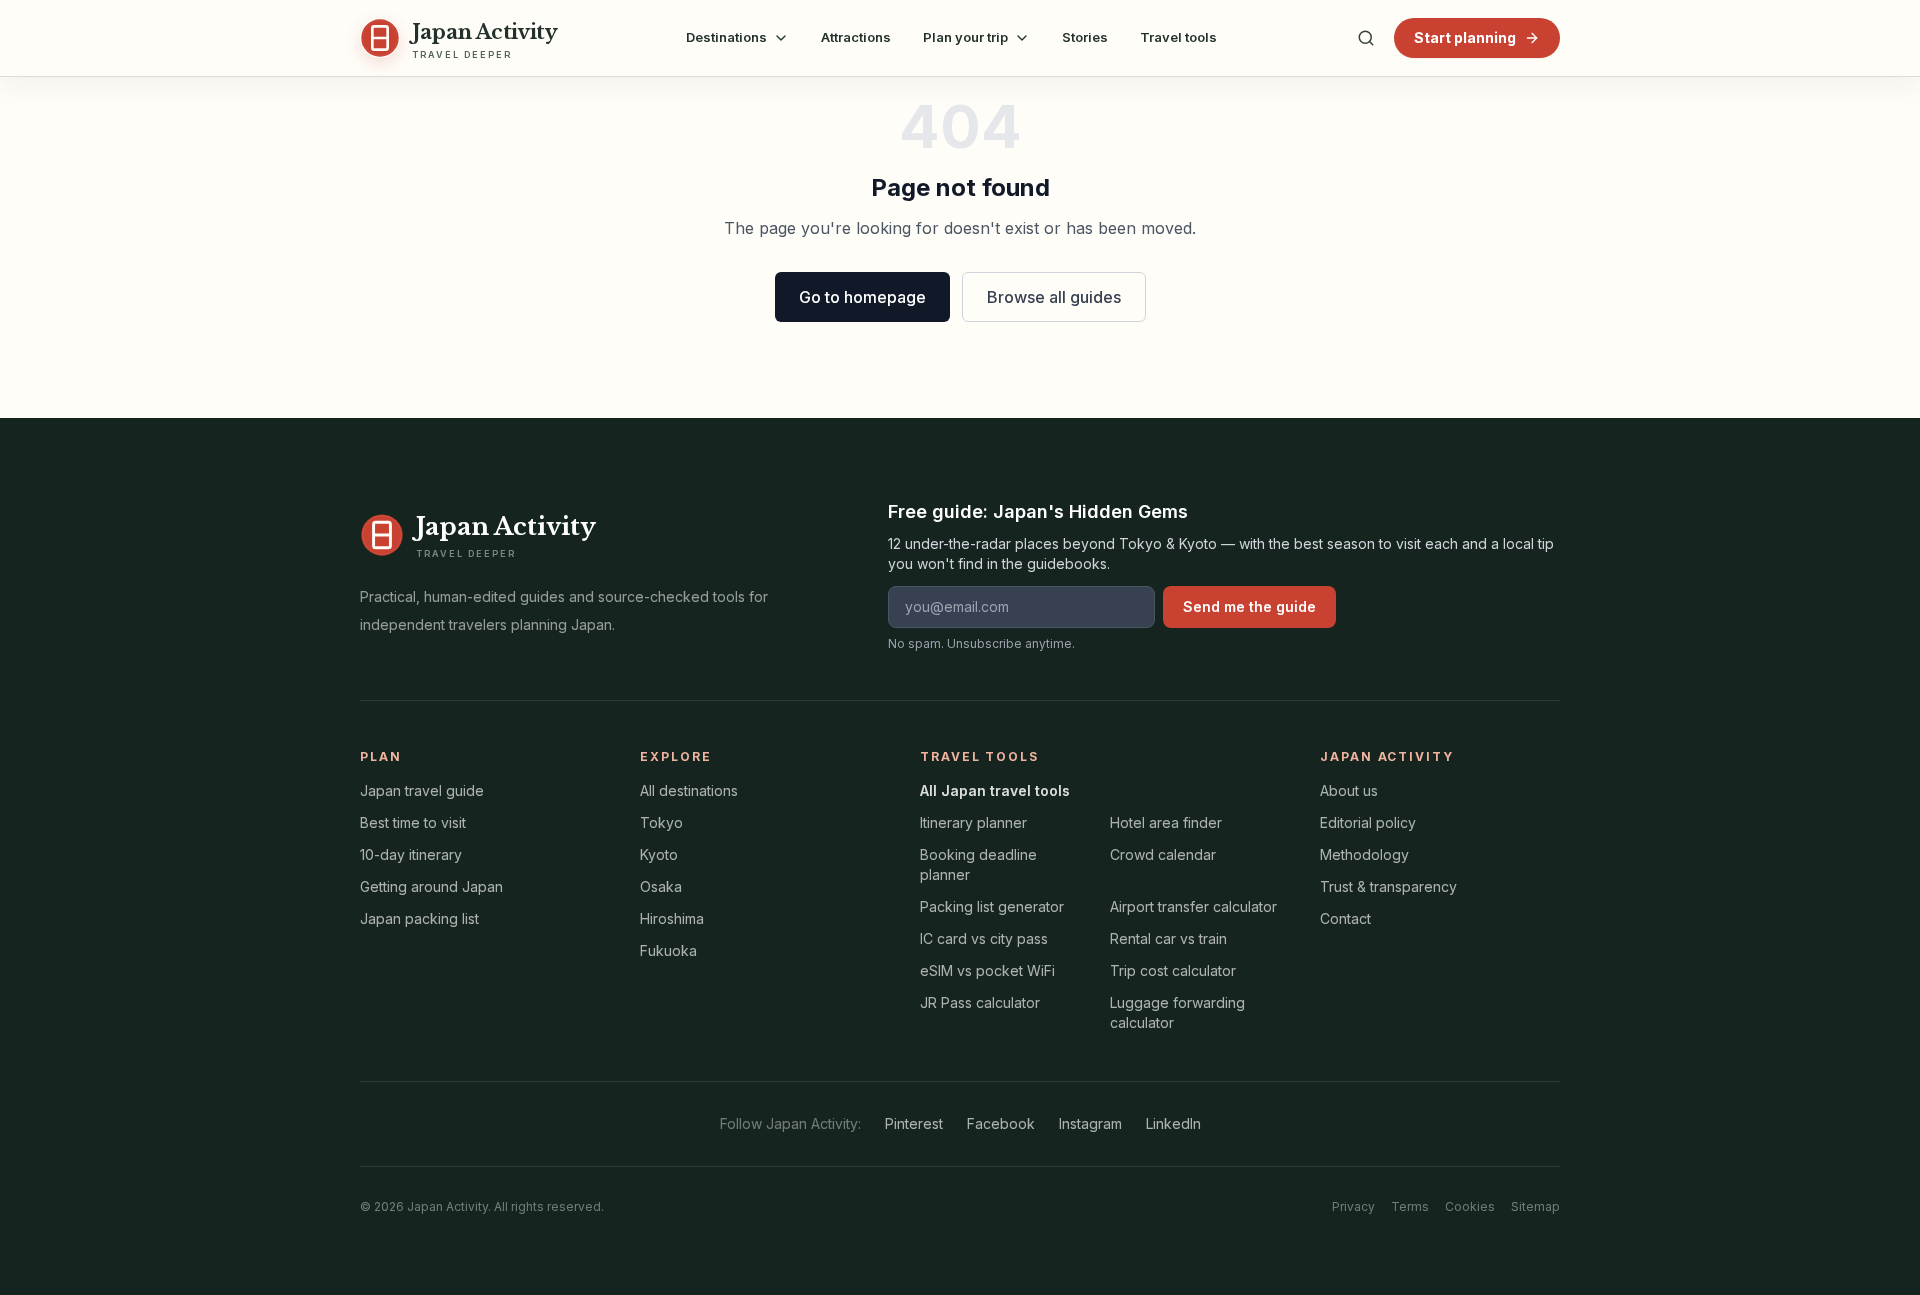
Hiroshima (672, 918)
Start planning (1465, 37)
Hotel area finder (1166, 822)
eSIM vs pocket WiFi (987, 970)
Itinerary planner (973, 822)
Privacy (1353, 1206)
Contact (1345, 918)
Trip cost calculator (1173, 970)
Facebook (1001, 1123)
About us (1349, 790)
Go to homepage (862, 297)
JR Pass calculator (980, 1002)
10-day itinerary (411, 854)
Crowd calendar (1163, 854)
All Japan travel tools (995, 790)
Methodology (1364, 854)
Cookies (1470, 1206)
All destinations (689, 790)
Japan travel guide (422, 790)
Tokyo (661, 822)
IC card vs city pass (984, 938)
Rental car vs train (1168, 938)
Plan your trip (965, 37)
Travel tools (1178, 37)
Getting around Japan (431, 886)
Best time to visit (413, 822)
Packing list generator (992, 906)
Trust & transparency (1388, 886)
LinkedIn (1173, 1123)
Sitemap (1535, 1206)
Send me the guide (1249, 606)
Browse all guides (1054, 297)
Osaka (661, 886)
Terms (1410, 1206)
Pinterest (914, 1123)
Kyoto (659, 854)
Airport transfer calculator (1193, 906)
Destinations (726, 37)
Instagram (1090, 1123)
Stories (1085, 37)
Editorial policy (1368, 822)
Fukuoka (668, 950)
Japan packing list (419, 918)
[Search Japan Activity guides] (1366, 38)
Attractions (856, 37)
